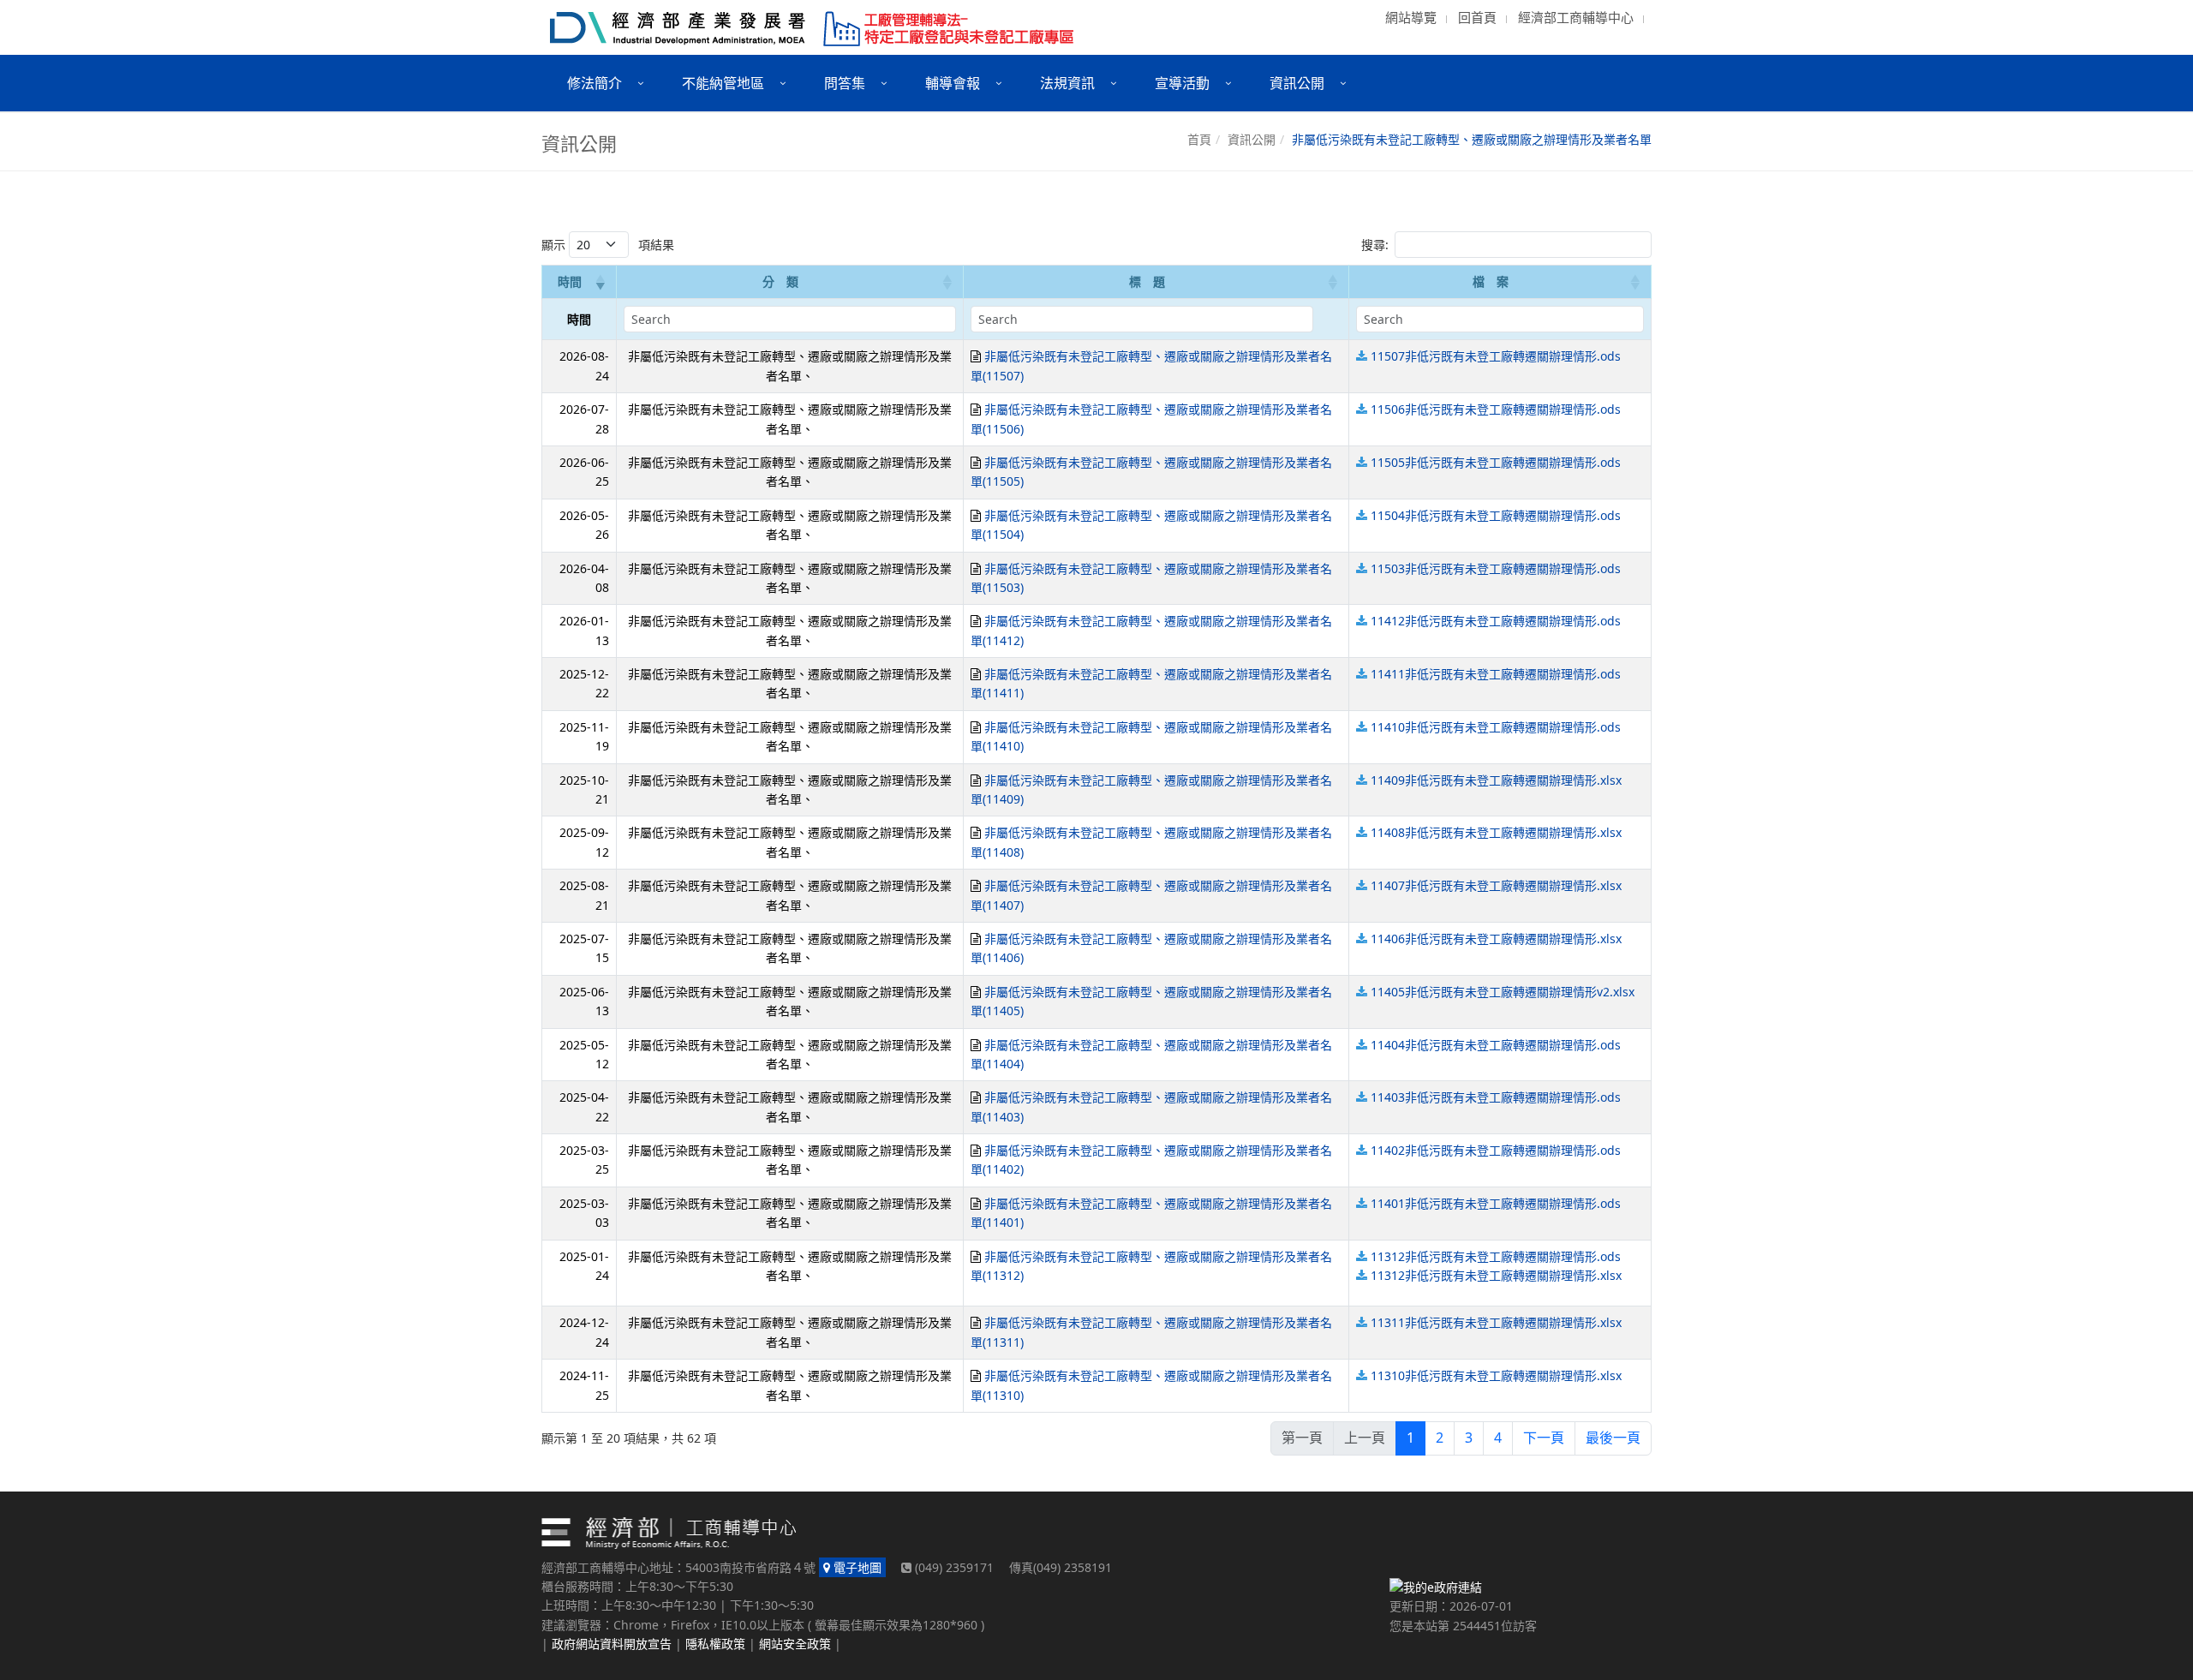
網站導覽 (1411, 17)
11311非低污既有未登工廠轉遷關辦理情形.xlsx (1496, 1322)
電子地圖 (856, 1567)
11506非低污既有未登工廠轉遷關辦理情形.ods (1496, 409)
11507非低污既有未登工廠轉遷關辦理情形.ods (1496, 356)
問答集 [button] (845, 83)
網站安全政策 (795, 1644)
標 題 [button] (1147, 281)
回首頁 (1477, 17)
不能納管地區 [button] (723, 83)
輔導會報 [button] (953, 83)
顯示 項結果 (608, 245)
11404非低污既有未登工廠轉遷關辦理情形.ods (1496, 1045)
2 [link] (1440, 1438)
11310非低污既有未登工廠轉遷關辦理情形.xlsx (1496, 1375)
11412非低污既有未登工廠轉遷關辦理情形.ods (1496, 621)
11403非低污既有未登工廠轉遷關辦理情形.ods (1496, 1097)
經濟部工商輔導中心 (1576, 17)
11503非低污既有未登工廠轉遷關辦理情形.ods (1496, 568)
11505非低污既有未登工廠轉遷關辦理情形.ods (1496, 462)
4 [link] (1498, 1438)
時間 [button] (570, 281)
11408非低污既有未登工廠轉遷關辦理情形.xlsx (1496, 832)
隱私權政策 (715, 1644)
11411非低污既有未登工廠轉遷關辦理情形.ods (1496, 674)
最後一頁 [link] (1613, 1438)
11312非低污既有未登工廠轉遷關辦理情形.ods (1496, 1256)
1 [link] (1410, 1438)
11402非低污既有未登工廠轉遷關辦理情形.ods (1496, 1150)
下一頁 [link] (1544, 1438)
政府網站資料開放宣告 (612, 1644)
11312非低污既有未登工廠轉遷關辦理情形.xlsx (1496, 1275)
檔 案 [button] (1491, 281)
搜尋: (1375, 245)
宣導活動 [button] (1182, 83)
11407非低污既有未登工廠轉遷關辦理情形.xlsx (1496, 885)
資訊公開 (1252, 139)
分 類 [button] (780, 281)
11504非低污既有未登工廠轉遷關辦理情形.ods (1496, 515)
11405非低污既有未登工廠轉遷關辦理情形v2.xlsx (1503, 992)
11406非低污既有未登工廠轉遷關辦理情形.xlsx (1496, 939)
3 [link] (1469, 1438)
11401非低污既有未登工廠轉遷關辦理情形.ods (1496, 1203)
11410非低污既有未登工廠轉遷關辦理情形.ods (1496, 727)
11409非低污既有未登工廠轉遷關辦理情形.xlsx (1496, 780)
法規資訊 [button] (1067, 83)
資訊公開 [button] (1297, 83)
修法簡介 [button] (595, 83)
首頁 (1199, 139)
